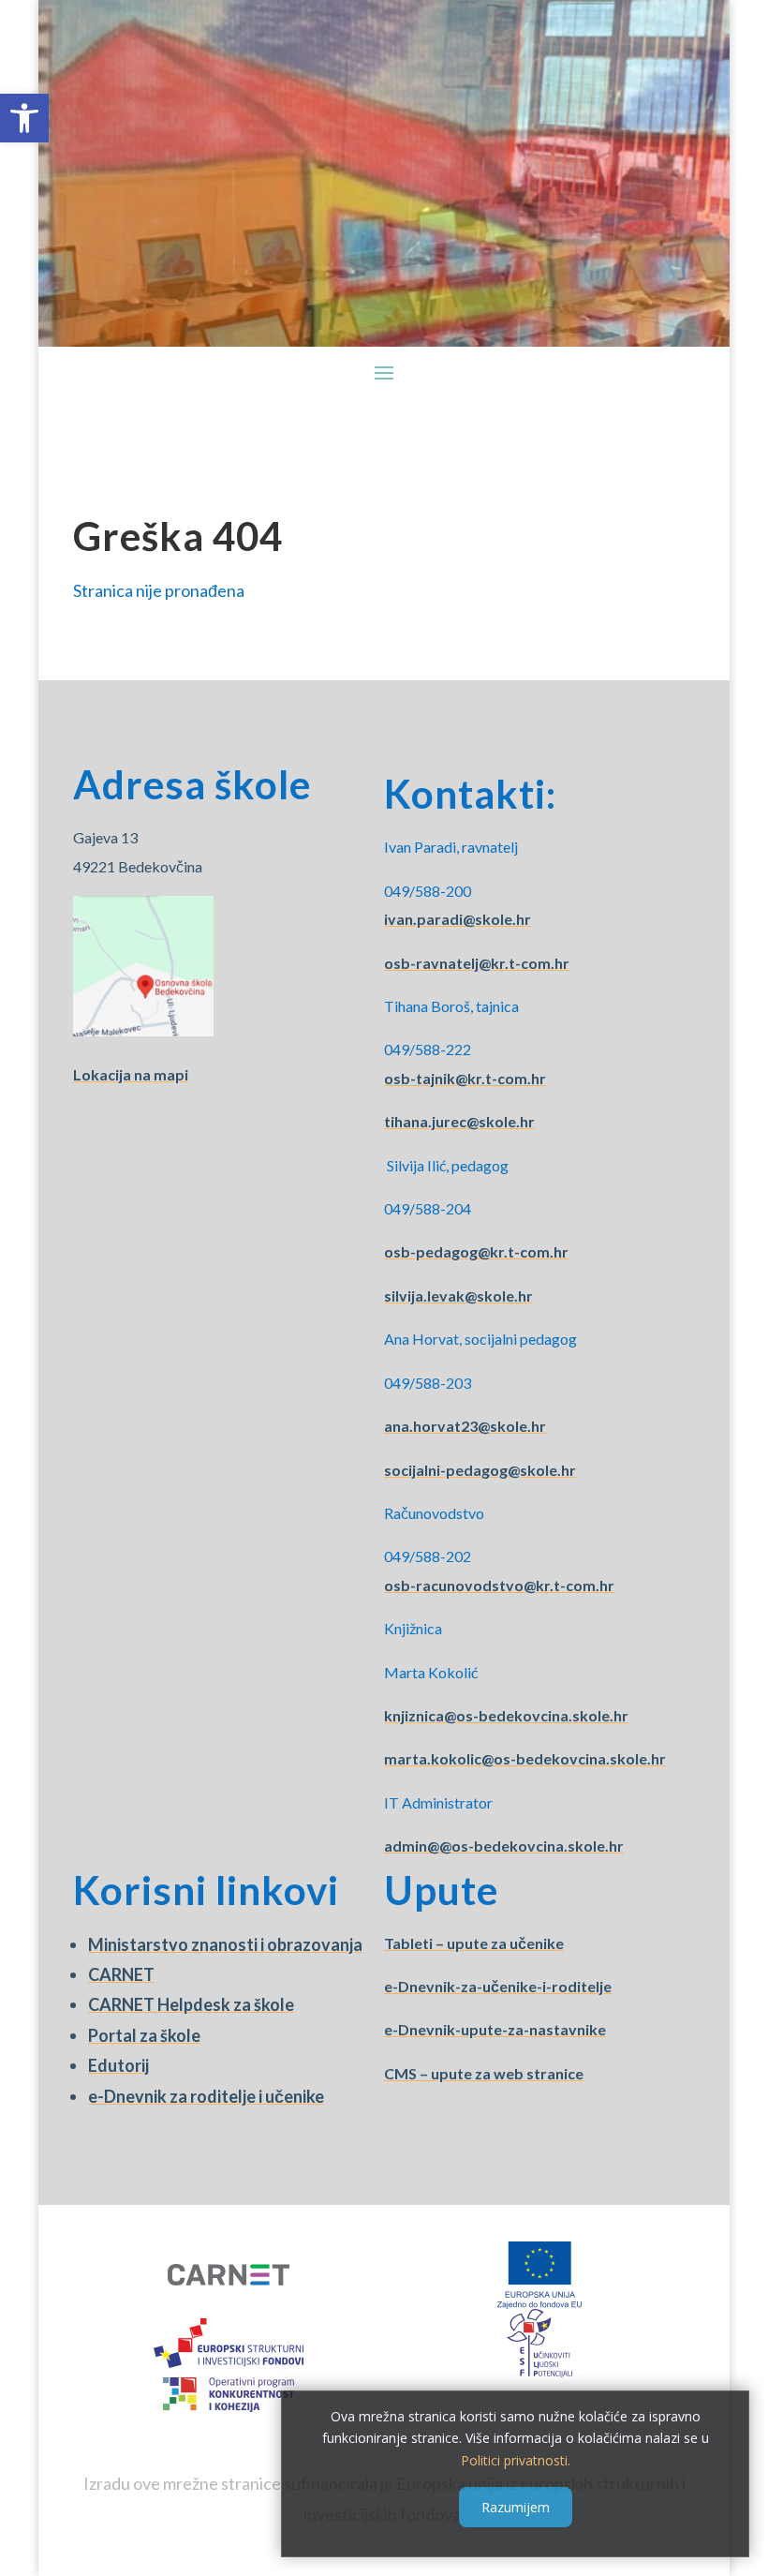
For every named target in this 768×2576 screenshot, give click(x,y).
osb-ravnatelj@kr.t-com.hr (477, 963)
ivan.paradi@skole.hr (458, 919)
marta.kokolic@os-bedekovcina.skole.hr (525, 1758)
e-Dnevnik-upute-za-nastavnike (495, 2029)
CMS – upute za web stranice (484, 2073)
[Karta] (143, 1030)
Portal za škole (144, 2035)
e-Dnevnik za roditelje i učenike (206, 2096)
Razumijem (516, 2507)
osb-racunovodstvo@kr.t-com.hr (499, 1585)
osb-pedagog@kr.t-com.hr (476, 1251)
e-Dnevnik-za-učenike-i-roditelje (498, 1986)
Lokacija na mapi (131, 1074)
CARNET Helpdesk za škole (191, 2004)
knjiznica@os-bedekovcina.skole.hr (506, 1715)
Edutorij (118, 2065)
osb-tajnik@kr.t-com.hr (465, 1078)
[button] (24, 118)
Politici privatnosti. (516, 2460)
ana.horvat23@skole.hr (465, 1426)
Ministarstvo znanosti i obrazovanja (225, 1944)
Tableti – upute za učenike (474, 1943)
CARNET (121, 1974)
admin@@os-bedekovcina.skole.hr (504, 1846)
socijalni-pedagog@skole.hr (480, 1470)
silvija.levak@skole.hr (458, 1295)
